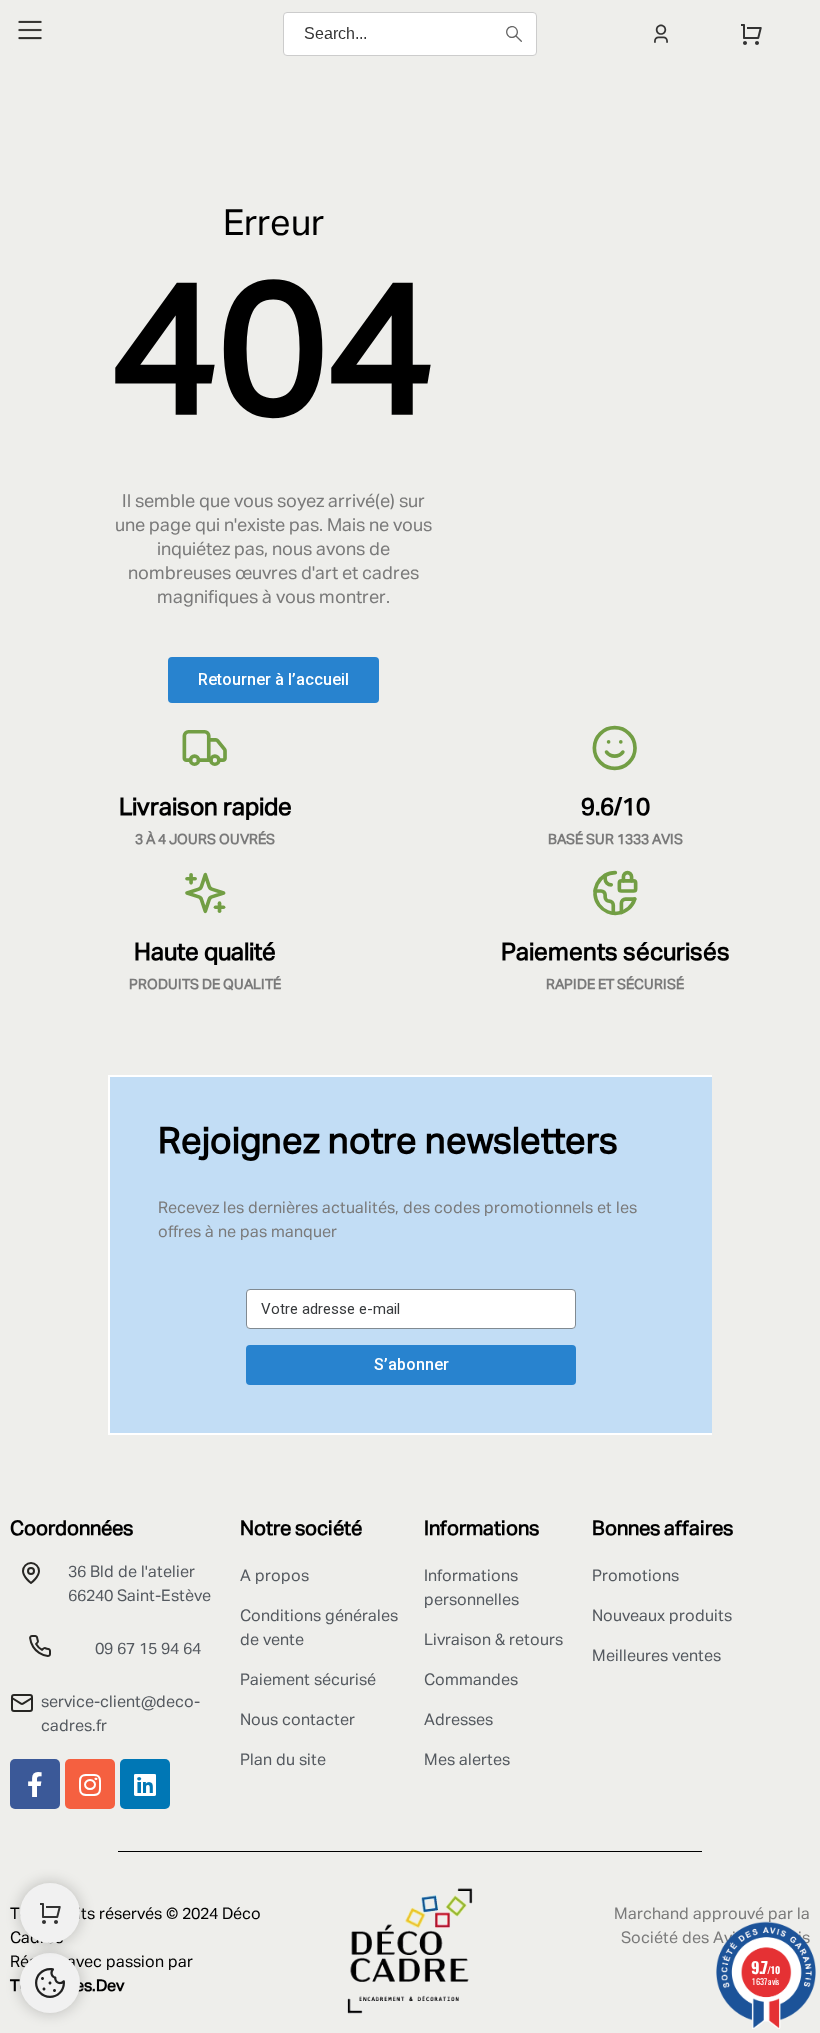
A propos (274, 1577)
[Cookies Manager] (50, 1983)
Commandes (471, 1681)
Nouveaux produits (662, 1617)
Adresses (458, 1721)
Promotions (635, 1577)
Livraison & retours (493, 1641)
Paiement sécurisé (308, 1681)
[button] (273, 680)
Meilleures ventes (656, 1657)
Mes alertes (467, 1761)
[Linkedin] (145, 1784)
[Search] (514, 34)
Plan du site (283, 1761)
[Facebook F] (35, 1784)
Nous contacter (297, 1721)
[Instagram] (90, 1784)
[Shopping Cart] (50, 1913)
